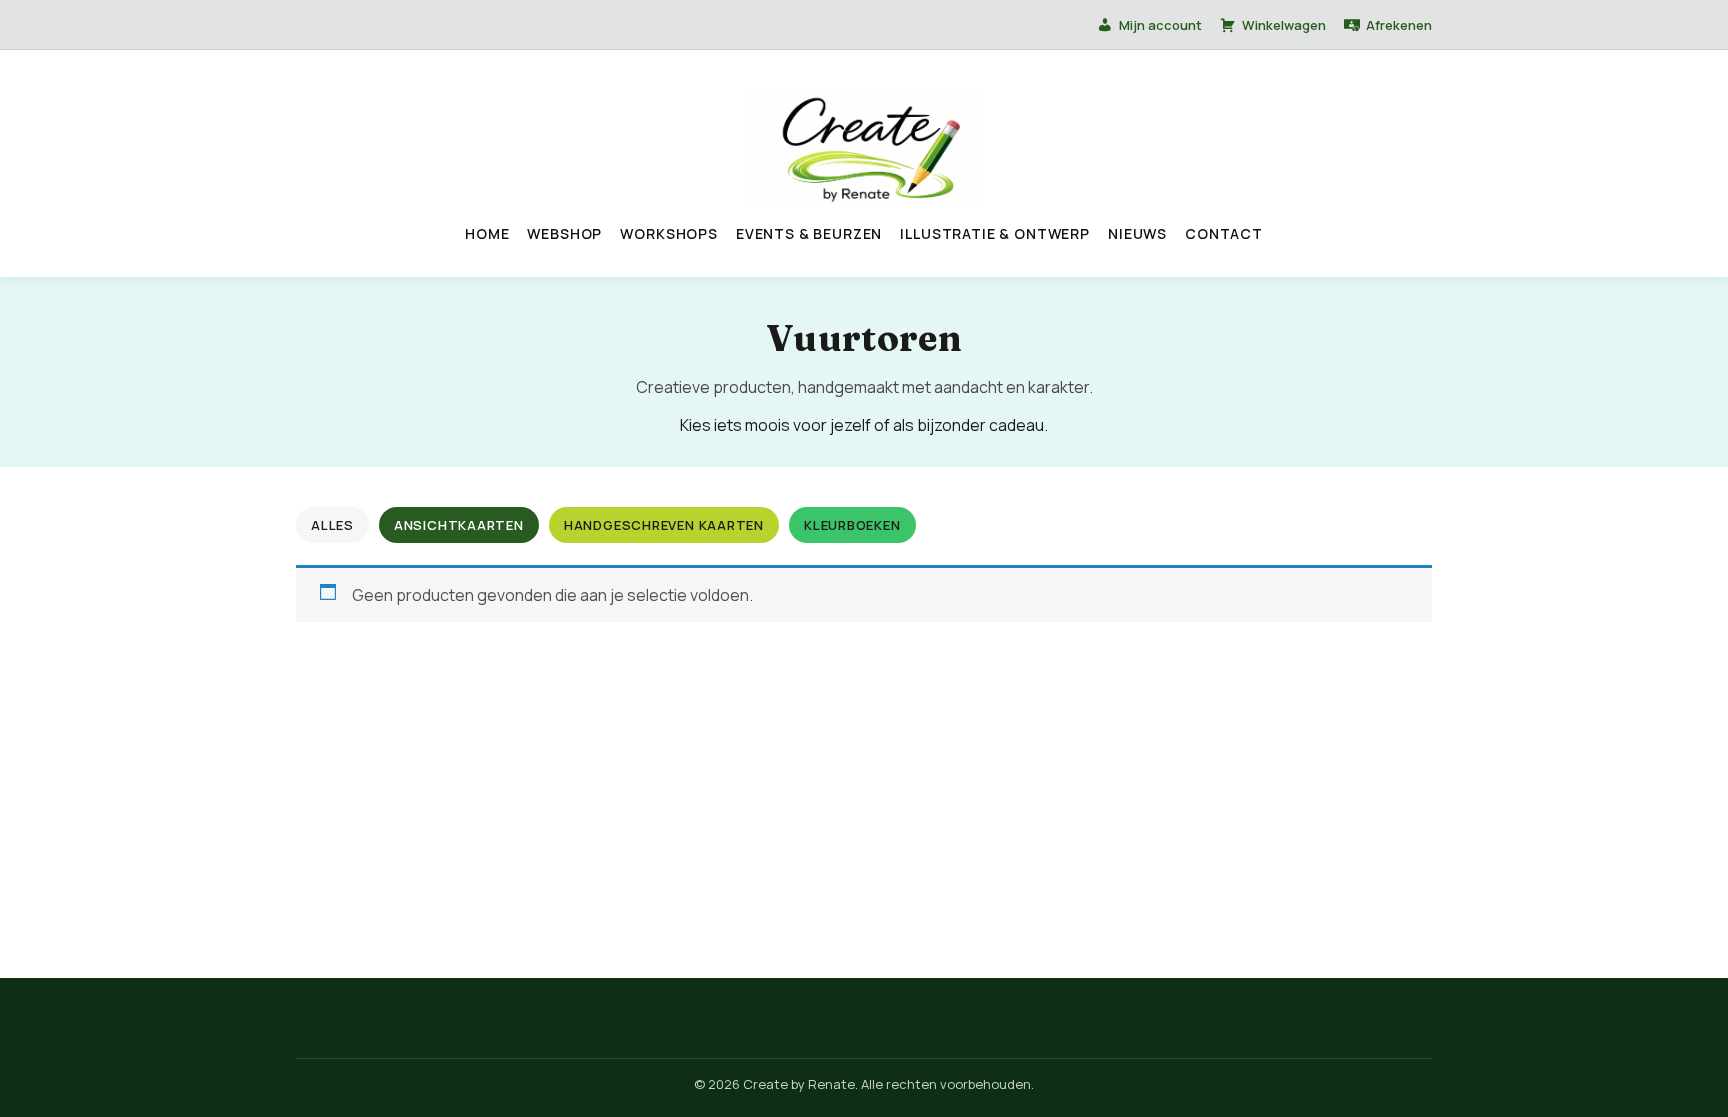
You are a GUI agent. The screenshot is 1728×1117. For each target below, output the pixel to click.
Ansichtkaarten (459, 525)
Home (487, 233)
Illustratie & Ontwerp (995, 233)
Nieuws (1137, 233)
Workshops (669, 233)
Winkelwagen (1284, 25)
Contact (1224, 233)
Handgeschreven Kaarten (664, 525)
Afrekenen (1399, 25)
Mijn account (1160, 25)
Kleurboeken (852, 525)
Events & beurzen (809, 233)
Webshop (564, 233)
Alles (332, 525)
